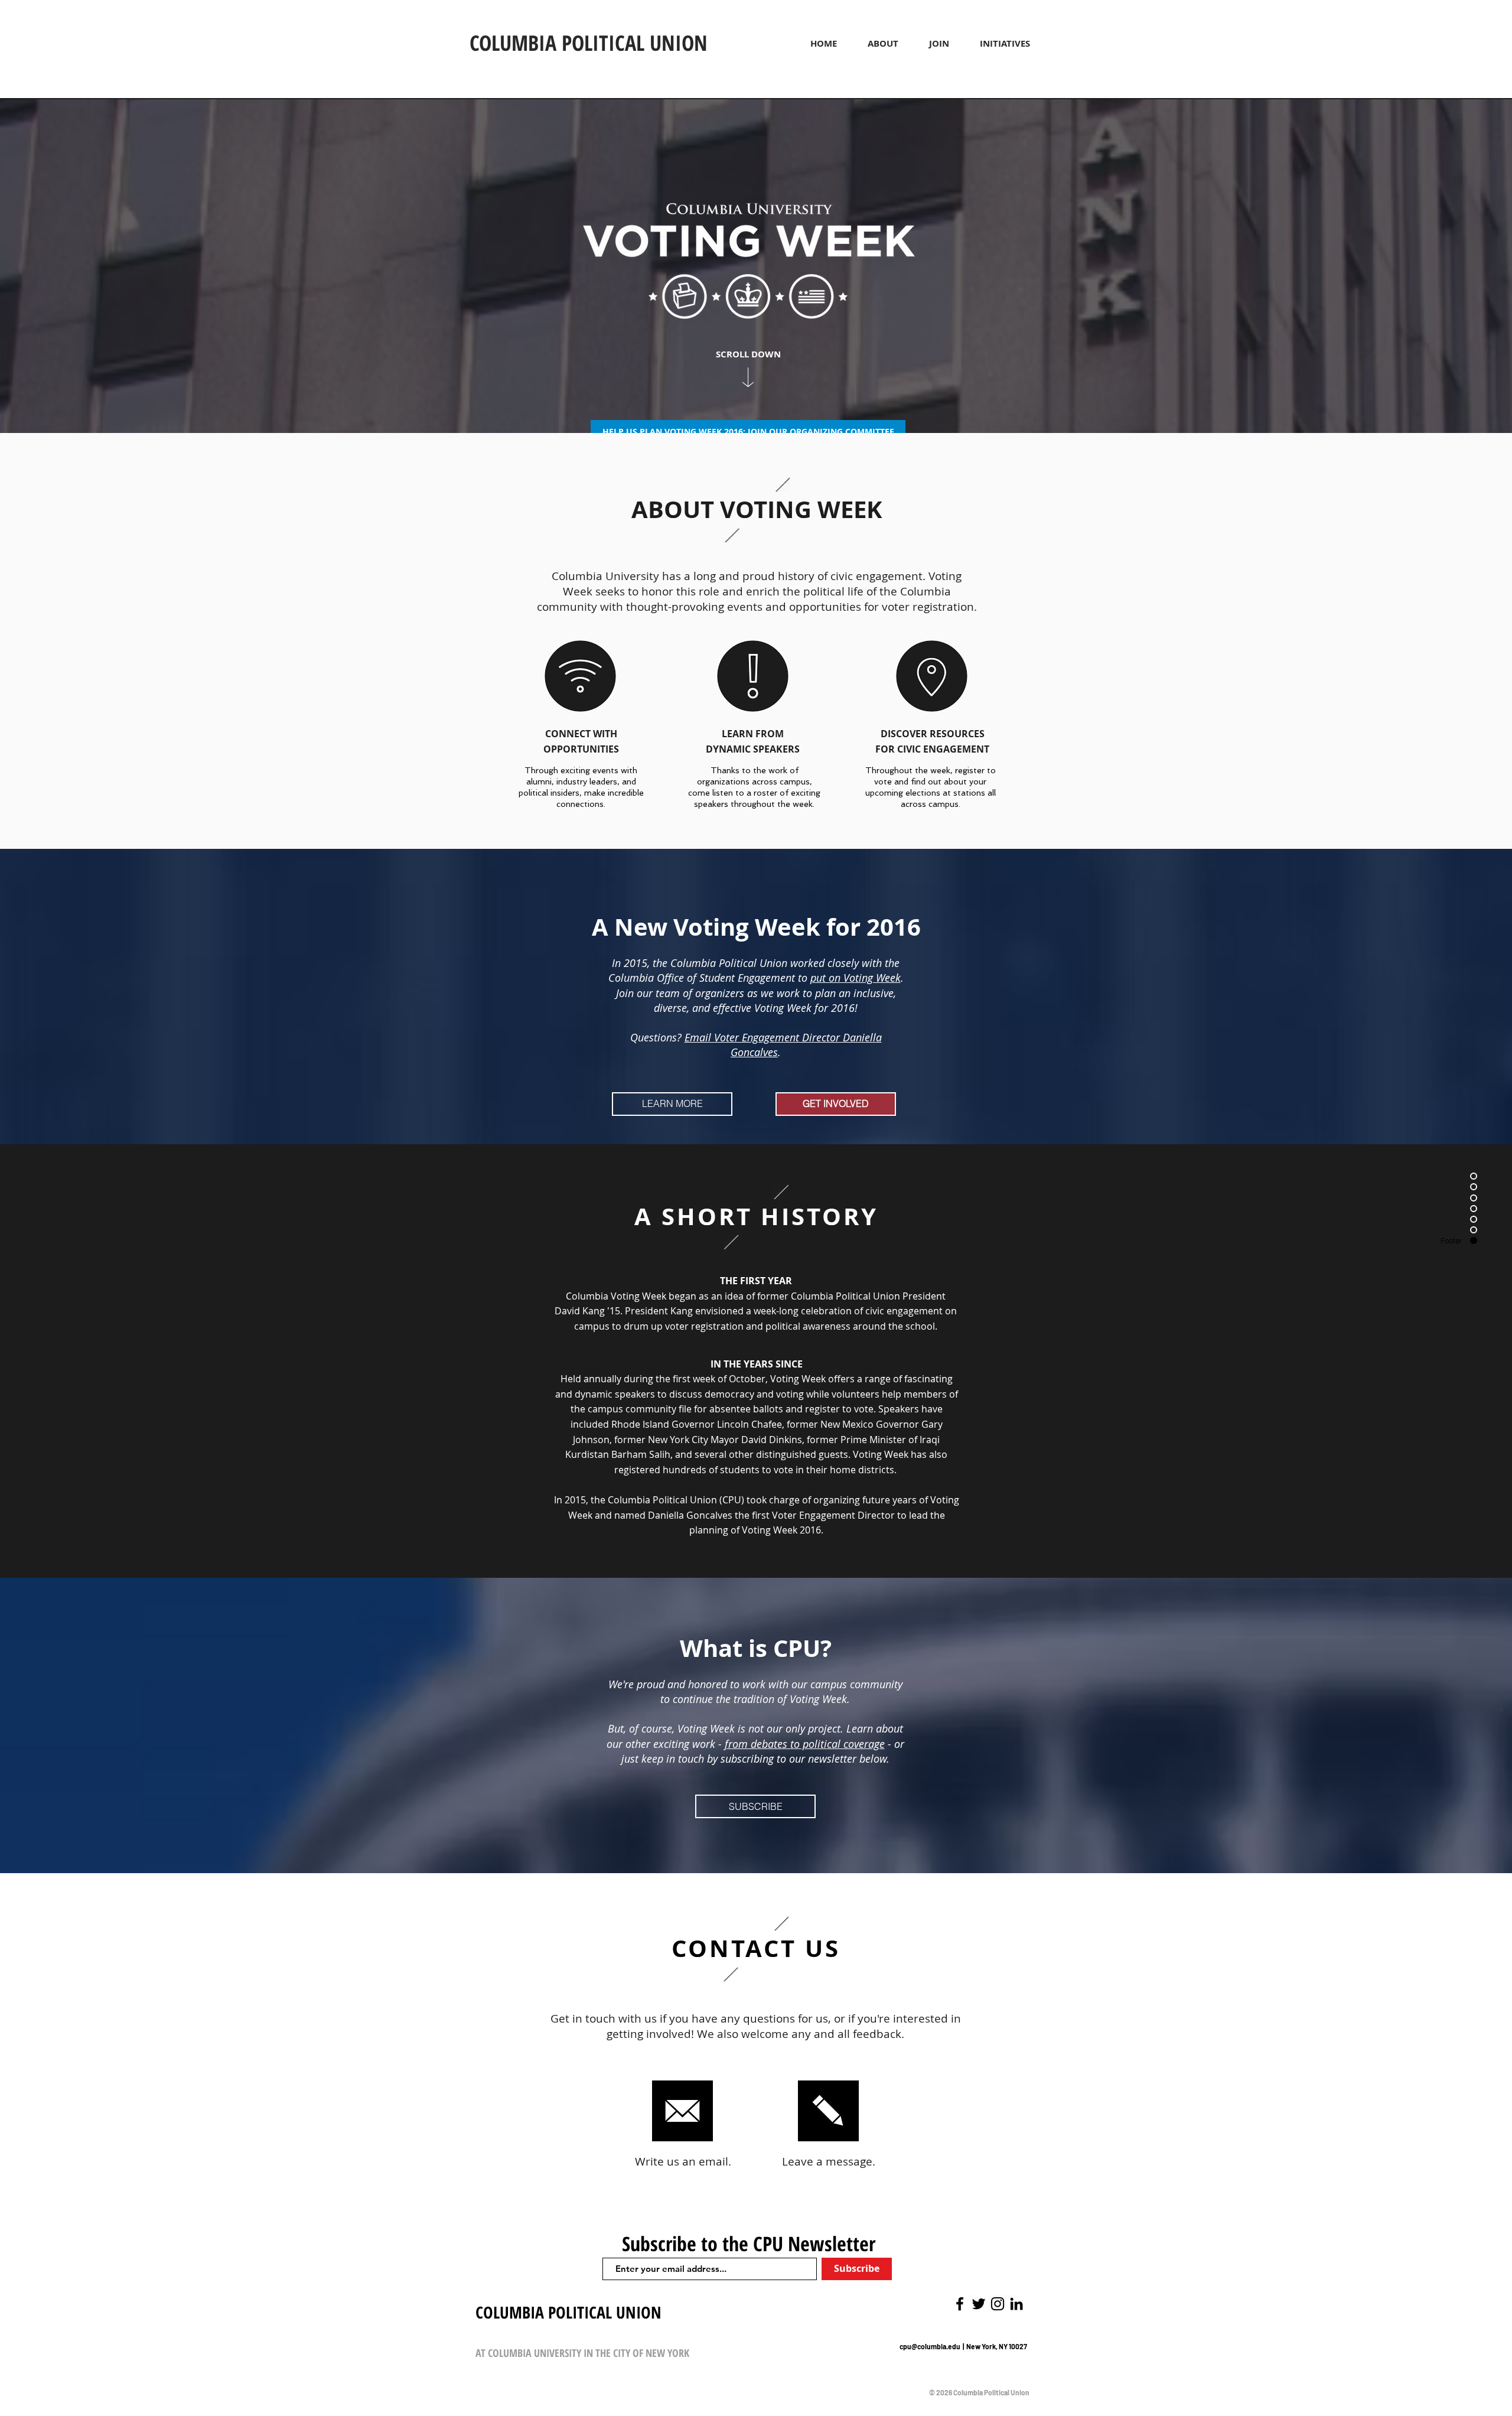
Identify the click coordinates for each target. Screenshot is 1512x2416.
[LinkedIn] (1016, 2304)
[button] (883, 43)
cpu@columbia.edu (931, 2346)
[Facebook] (960, 2304)
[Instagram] (998, 2304)
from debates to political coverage (805, 1744)
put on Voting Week (856, 978)
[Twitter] (979, 2304)
